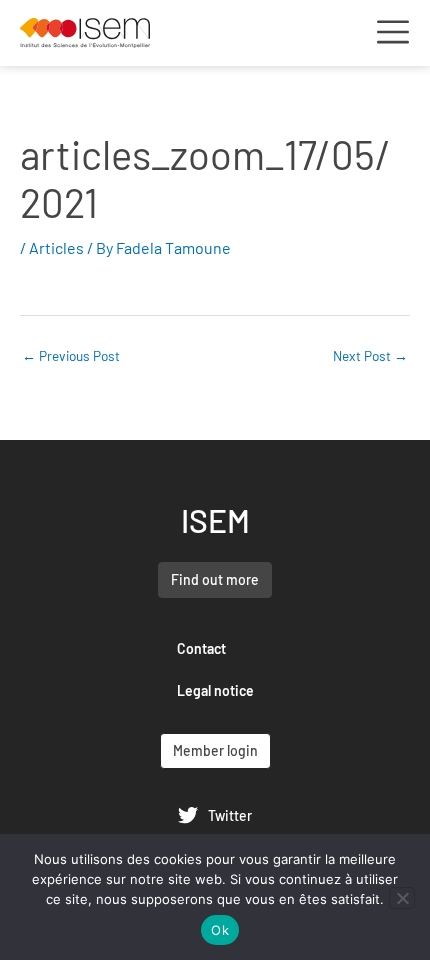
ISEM (215, 520)
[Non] (402, 898)
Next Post (370, 355)
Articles (56, 247)
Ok (220, 930)
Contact (201, 648)
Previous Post (71, 355)
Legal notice (215, 690)
